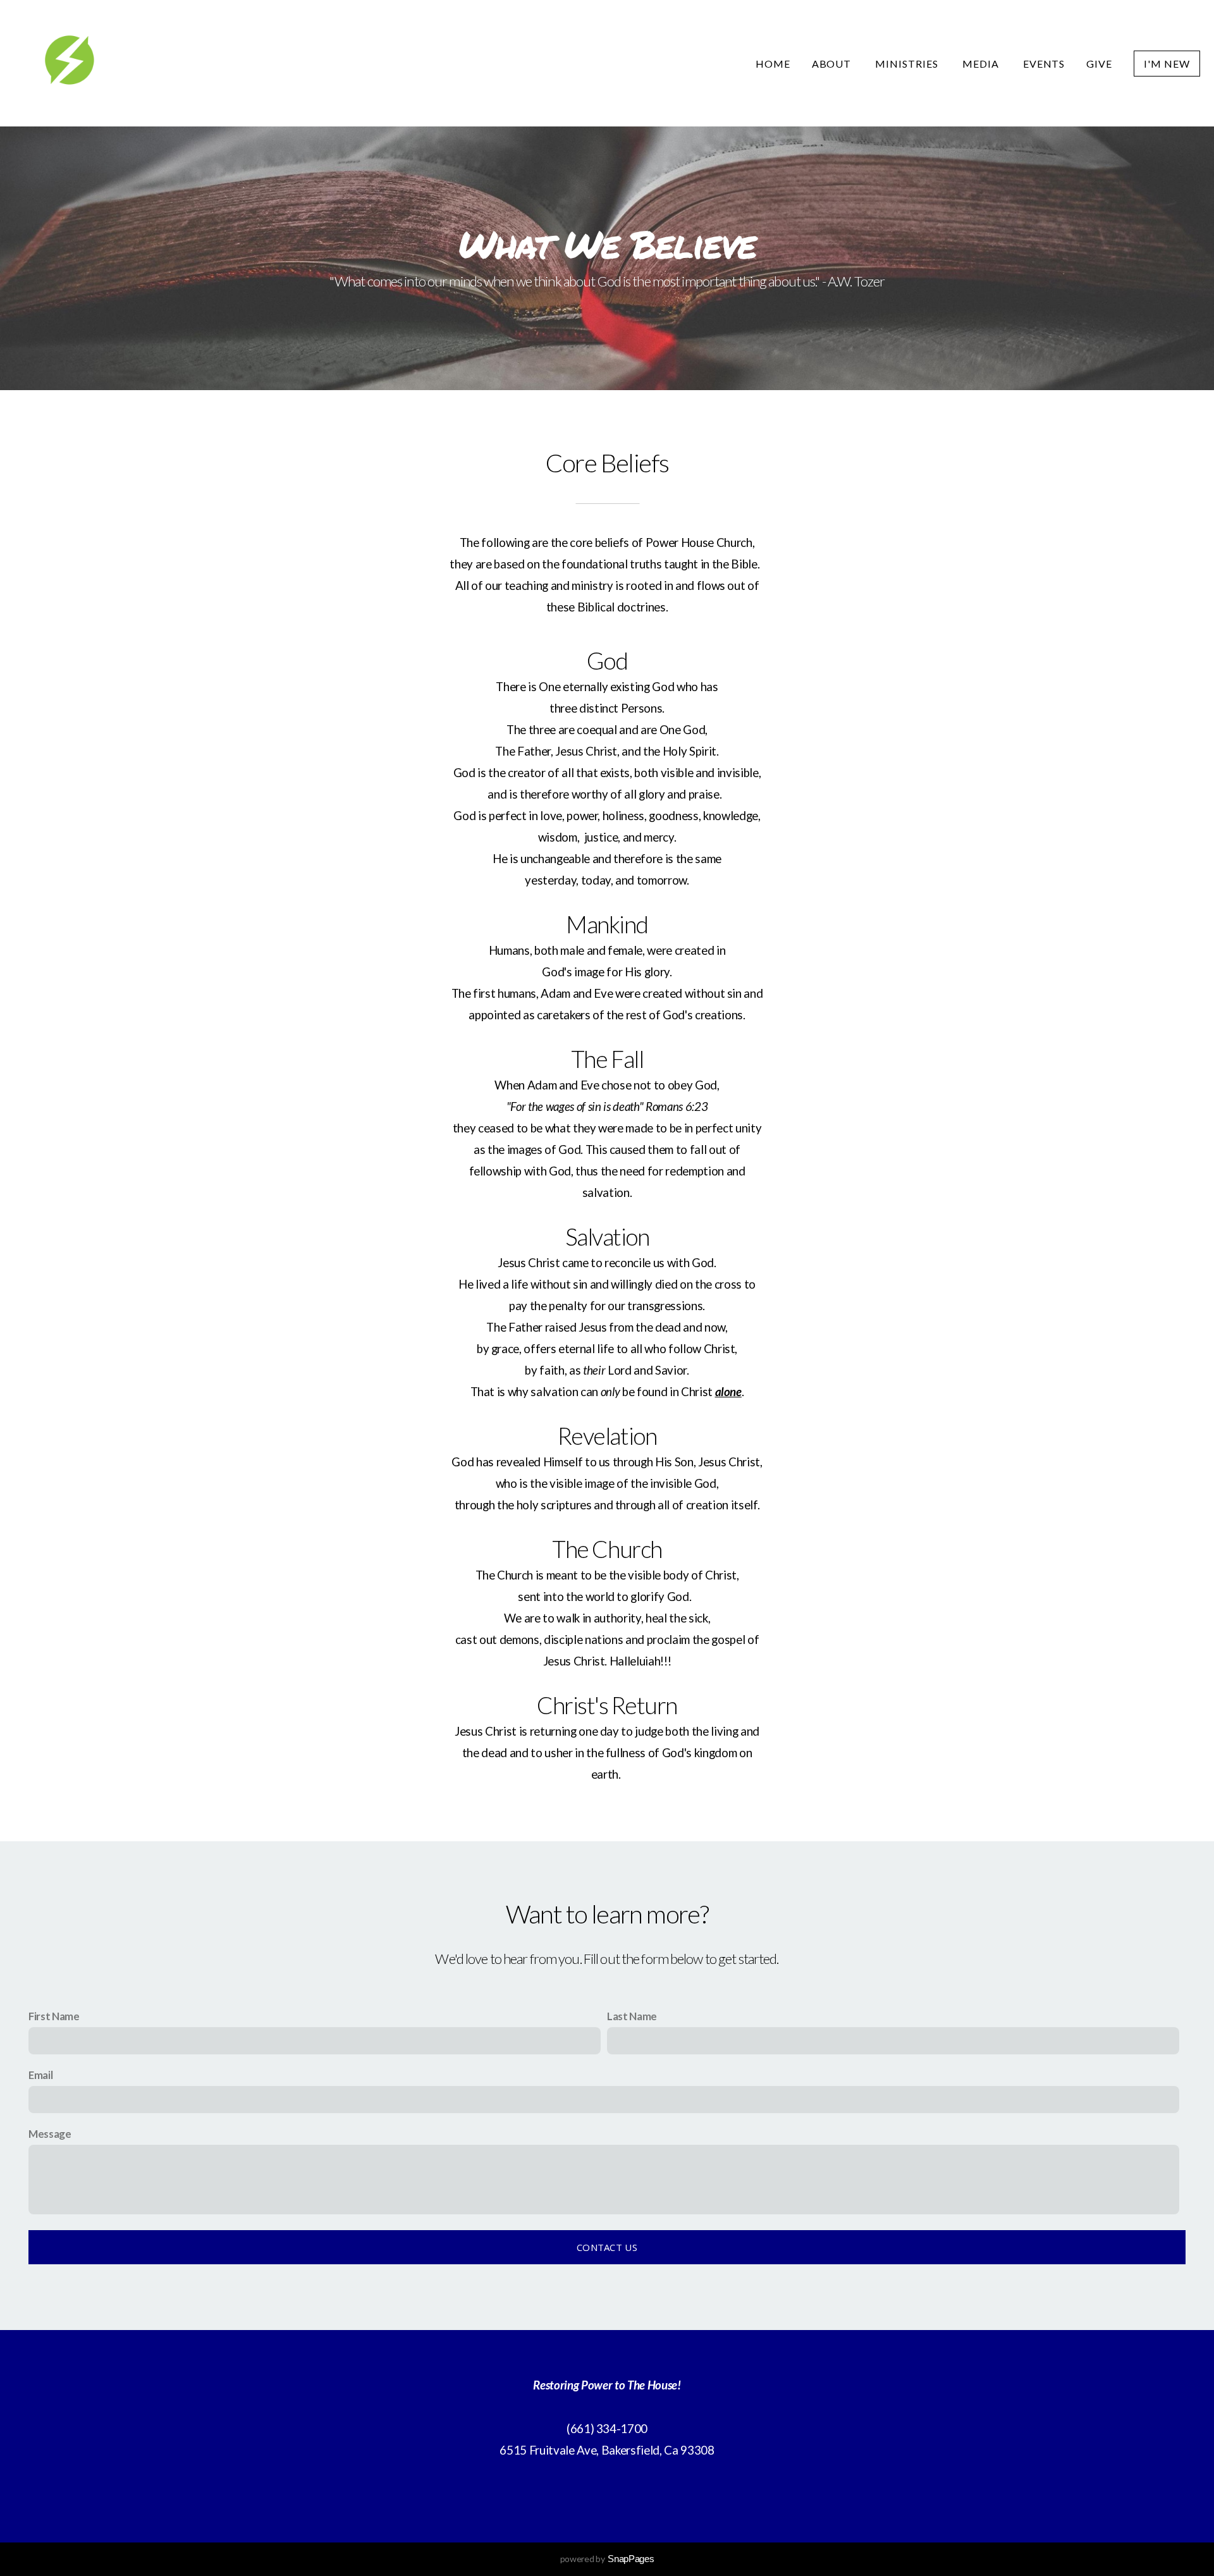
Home (773, 64)
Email (40, 2075)
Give (1099, 64)
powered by (607, 2559)
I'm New (1167, 64)
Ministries (908, 64)
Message (50, 2134)
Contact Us (607, 2247)
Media (982, 64)
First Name (54, 2016)
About (833, 64)
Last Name (632, 2016)
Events (1044, 64)
